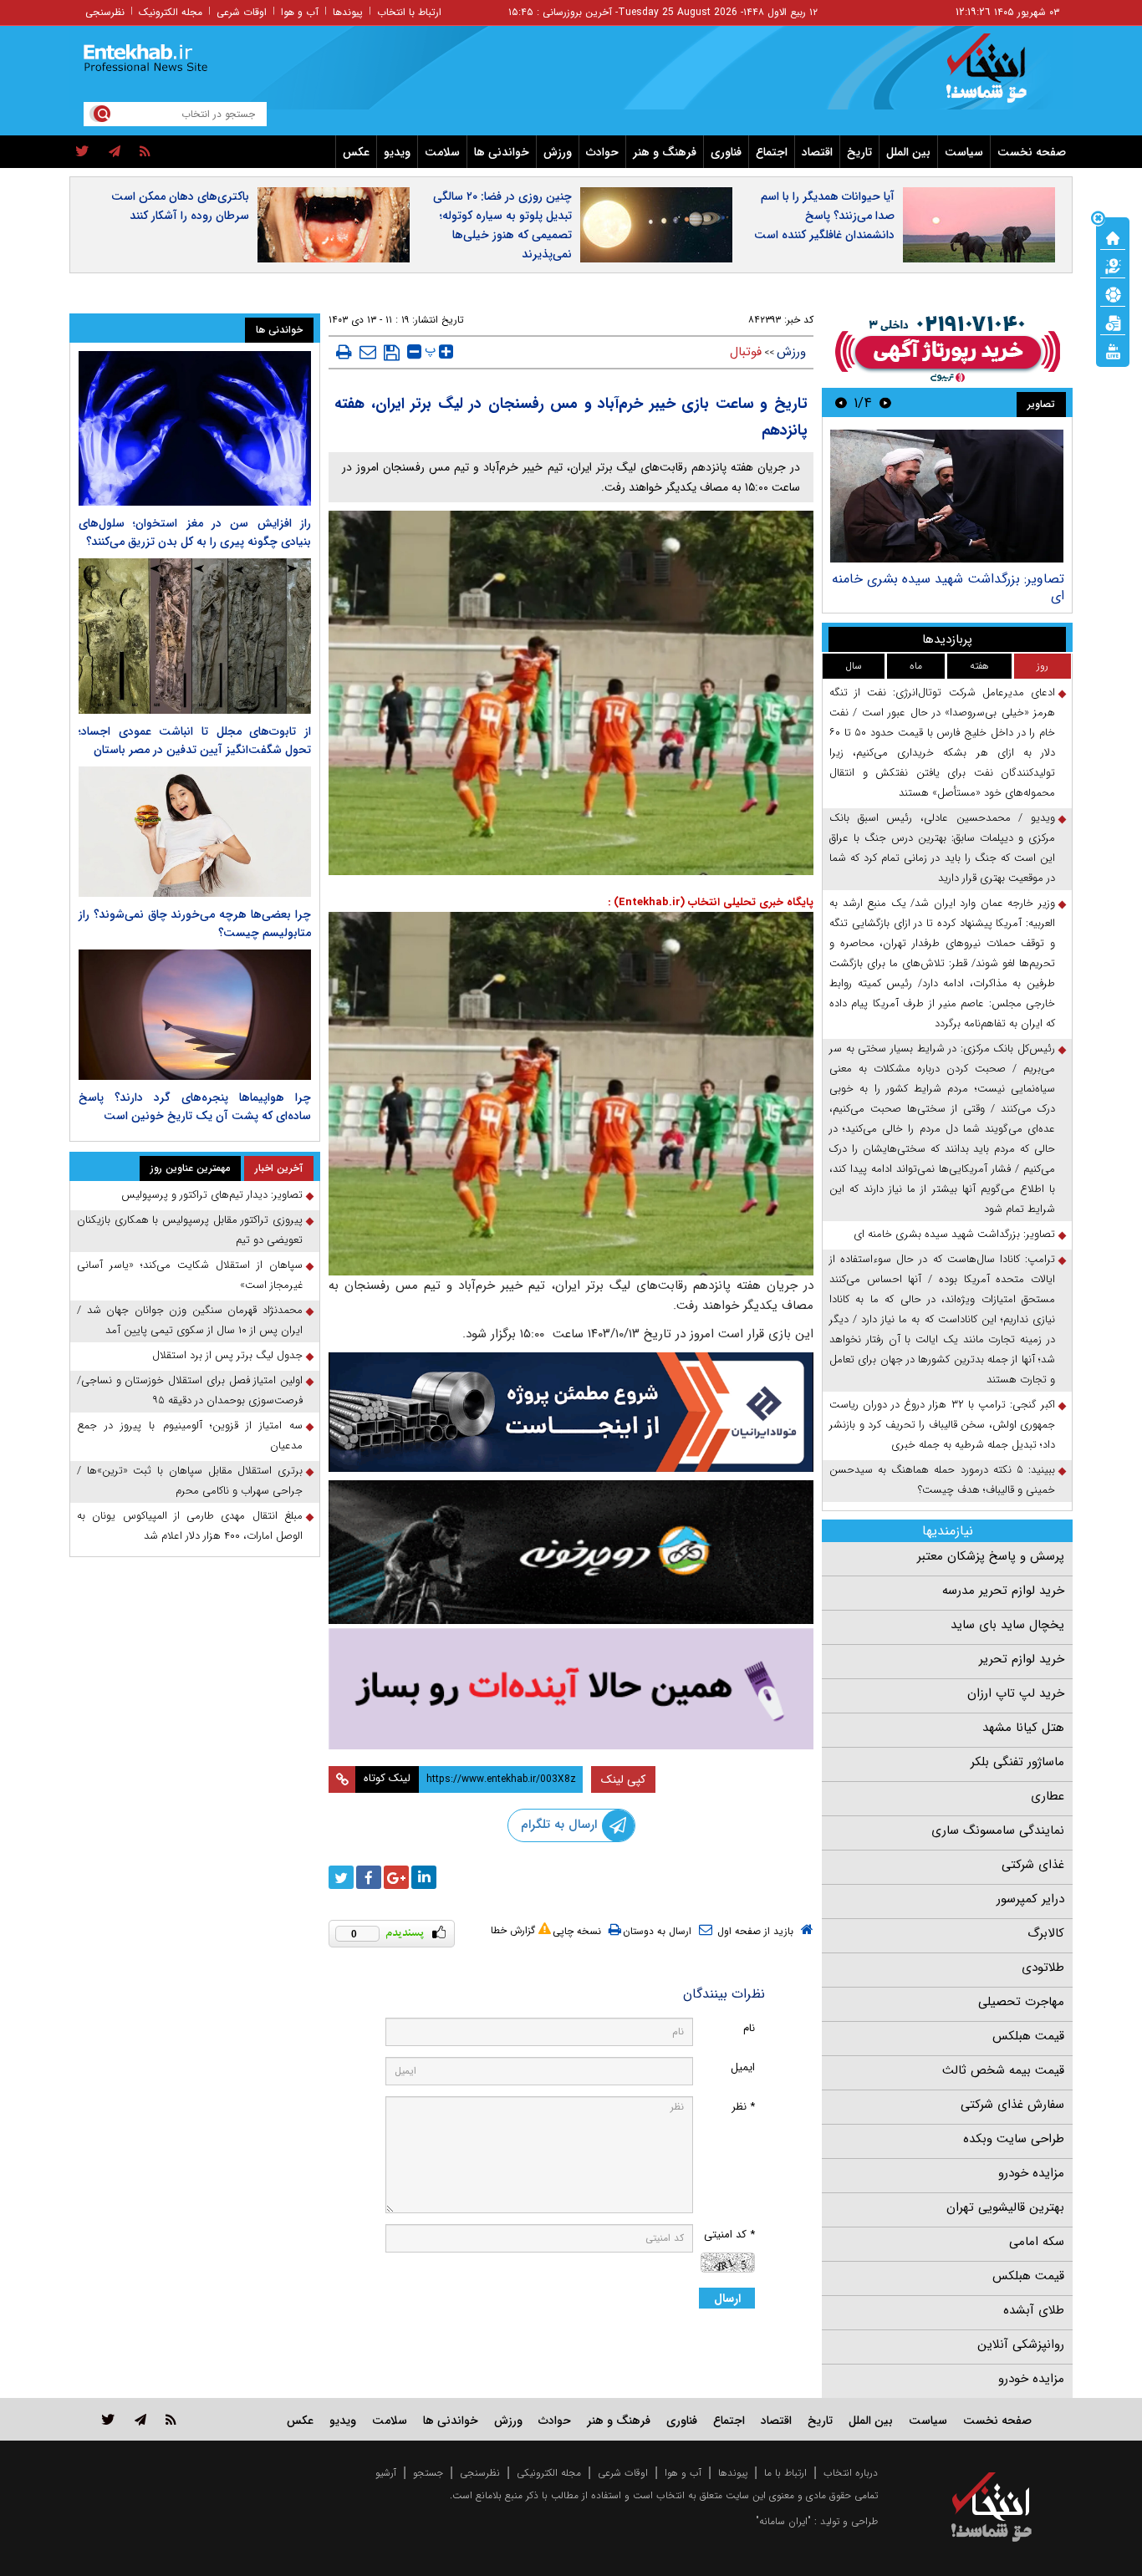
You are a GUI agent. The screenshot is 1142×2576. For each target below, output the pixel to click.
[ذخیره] (392, 353)
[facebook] (369, 1877)
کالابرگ (1046, 1933)
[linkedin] (424, 1877)
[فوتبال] (1113, 293)
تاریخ (859, 152)
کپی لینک (623, 1779)
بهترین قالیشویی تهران (1005, 2207)
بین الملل (908, 152)
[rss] (145, 152)
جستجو (428, 2473)
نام (749, 2028)
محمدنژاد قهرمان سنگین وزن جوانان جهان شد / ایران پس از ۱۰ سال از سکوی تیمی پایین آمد (190, 1320)
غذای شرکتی (1033, 1865)
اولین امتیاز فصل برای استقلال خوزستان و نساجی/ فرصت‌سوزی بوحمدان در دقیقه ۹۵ (190, 1390)
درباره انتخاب (851, 2473)
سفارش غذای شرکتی (1012, 2105)
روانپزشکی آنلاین (1021, 2344)
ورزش (558, 152)
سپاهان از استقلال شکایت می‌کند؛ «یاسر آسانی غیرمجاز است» (190, 1275)
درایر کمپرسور (1030, 1899)
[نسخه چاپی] (344, 352)
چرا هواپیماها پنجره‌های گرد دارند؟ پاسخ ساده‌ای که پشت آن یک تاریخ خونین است (195, 1107)
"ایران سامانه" (783, 2521)
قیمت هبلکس (1028, 2036)
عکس (356, 152)
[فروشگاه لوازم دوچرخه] (571, 1552)
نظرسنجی (105, 12)
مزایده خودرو (1031, 2173)
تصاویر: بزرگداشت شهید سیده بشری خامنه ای (948, 587)
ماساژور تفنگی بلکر (1017, 1762)
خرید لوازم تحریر (1022, 1659)
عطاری (1048, 1796)
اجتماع (772, 152)
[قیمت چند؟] (1113, 265)
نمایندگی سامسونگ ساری (998, 1830)
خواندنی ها (502, 152)
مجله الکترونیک (171, 12)
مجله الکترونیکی (549, 2473)
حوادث (602, 152)
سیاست (964, 152)
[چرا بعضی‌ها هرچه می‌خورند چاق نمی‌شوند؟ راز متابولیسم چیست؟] (195, 832)
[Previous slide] (885, 402)
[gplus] (396, 1877)
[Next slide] (841, 402)
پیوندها (348, 12)
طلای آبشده (1034, 2310)
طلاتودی (1043, 1968)
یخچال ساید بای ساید (1007, 1625)
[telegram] (115, 152)
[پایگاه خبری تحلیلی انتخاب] (999, 76)
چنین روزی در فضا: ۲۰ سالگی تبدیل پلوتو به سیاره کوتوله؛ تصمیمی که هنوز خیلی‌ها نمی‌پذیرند (502, 225)
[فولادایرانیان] (571, 1412)
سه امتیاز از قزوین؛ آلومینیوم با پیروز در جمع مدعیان (190, 1436)
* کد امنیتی (729, 2235)
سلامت (442, 152)
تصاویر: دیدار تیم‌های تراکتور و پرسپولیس (212, 1195)
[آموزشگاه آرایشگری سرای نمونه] (571, 1689)
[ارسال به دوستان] (368, 352)
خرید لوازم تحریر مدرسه (1003, 1591)
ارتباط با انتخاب (409, 12)
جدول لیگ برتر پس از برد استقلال (227, 1355)
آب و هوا (300, 12)
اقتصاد (817, 152)
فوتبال (746, 352)
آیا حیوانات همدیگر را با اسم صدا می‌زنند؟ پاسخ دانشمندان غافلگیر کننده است (824, 216)
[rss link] (171, 2419)
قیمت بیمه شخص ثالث (1003, 2070)
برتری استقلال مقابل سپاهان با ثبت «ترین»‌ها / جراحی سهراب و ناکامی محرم (190, 1481)
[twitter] (82, 152)
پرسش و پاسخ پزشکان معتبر (991, 1556)
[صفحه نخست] (1113, 237)
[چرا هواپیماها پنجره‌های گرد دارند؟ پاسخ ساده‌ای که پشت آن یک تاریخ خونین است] (195, 1015)
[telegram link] (140, 2419)
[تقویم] (1113, 322)
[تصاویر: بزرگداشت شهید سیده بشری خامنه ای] (947, 496)
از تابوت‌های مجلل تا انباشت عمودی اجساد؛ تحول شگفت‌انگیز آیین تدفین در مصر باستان (195, 741)
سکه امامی (1037, 2242)
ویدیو (397, 152)
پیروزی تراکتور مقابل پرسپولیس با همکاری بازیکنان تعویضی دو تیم (190, 1230)
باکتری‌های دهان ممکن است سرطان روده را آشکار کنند (180, 206)
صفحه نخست (1032, 152)
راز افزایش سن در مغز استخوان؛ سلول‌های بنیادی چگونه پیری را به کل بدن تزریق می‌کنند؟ (195, 532)
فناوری (726, 152)
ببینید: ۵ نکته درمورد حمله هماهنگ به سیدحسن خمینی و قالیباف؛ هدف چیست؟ (942, 1480)
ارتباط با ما (785, 2473)
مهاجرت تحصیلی (1021, 2002)
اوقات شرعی (242, 12)
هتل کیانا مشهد (1023, 1728)
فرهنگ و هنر (665, 152)
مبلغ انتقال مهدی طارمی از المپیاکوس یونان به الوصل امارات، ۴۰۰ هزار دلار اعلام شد (190, 1526)
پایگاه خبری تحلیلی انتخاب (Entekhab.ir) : (711, 902)
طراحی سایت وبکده (1014, 2139)
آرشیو (386, 2473)
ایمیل (743, 2067)
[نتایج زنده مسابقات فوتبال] (1113, 350)
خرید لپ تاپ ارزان (1016, 1693)
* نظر (743, 2107)
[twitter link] (108, 2419)
